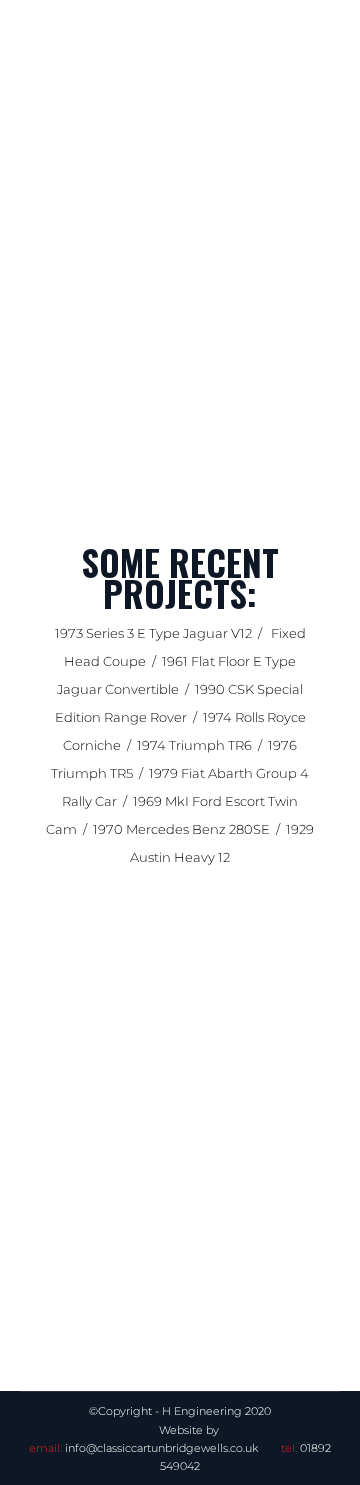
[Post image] (180, 1131)
